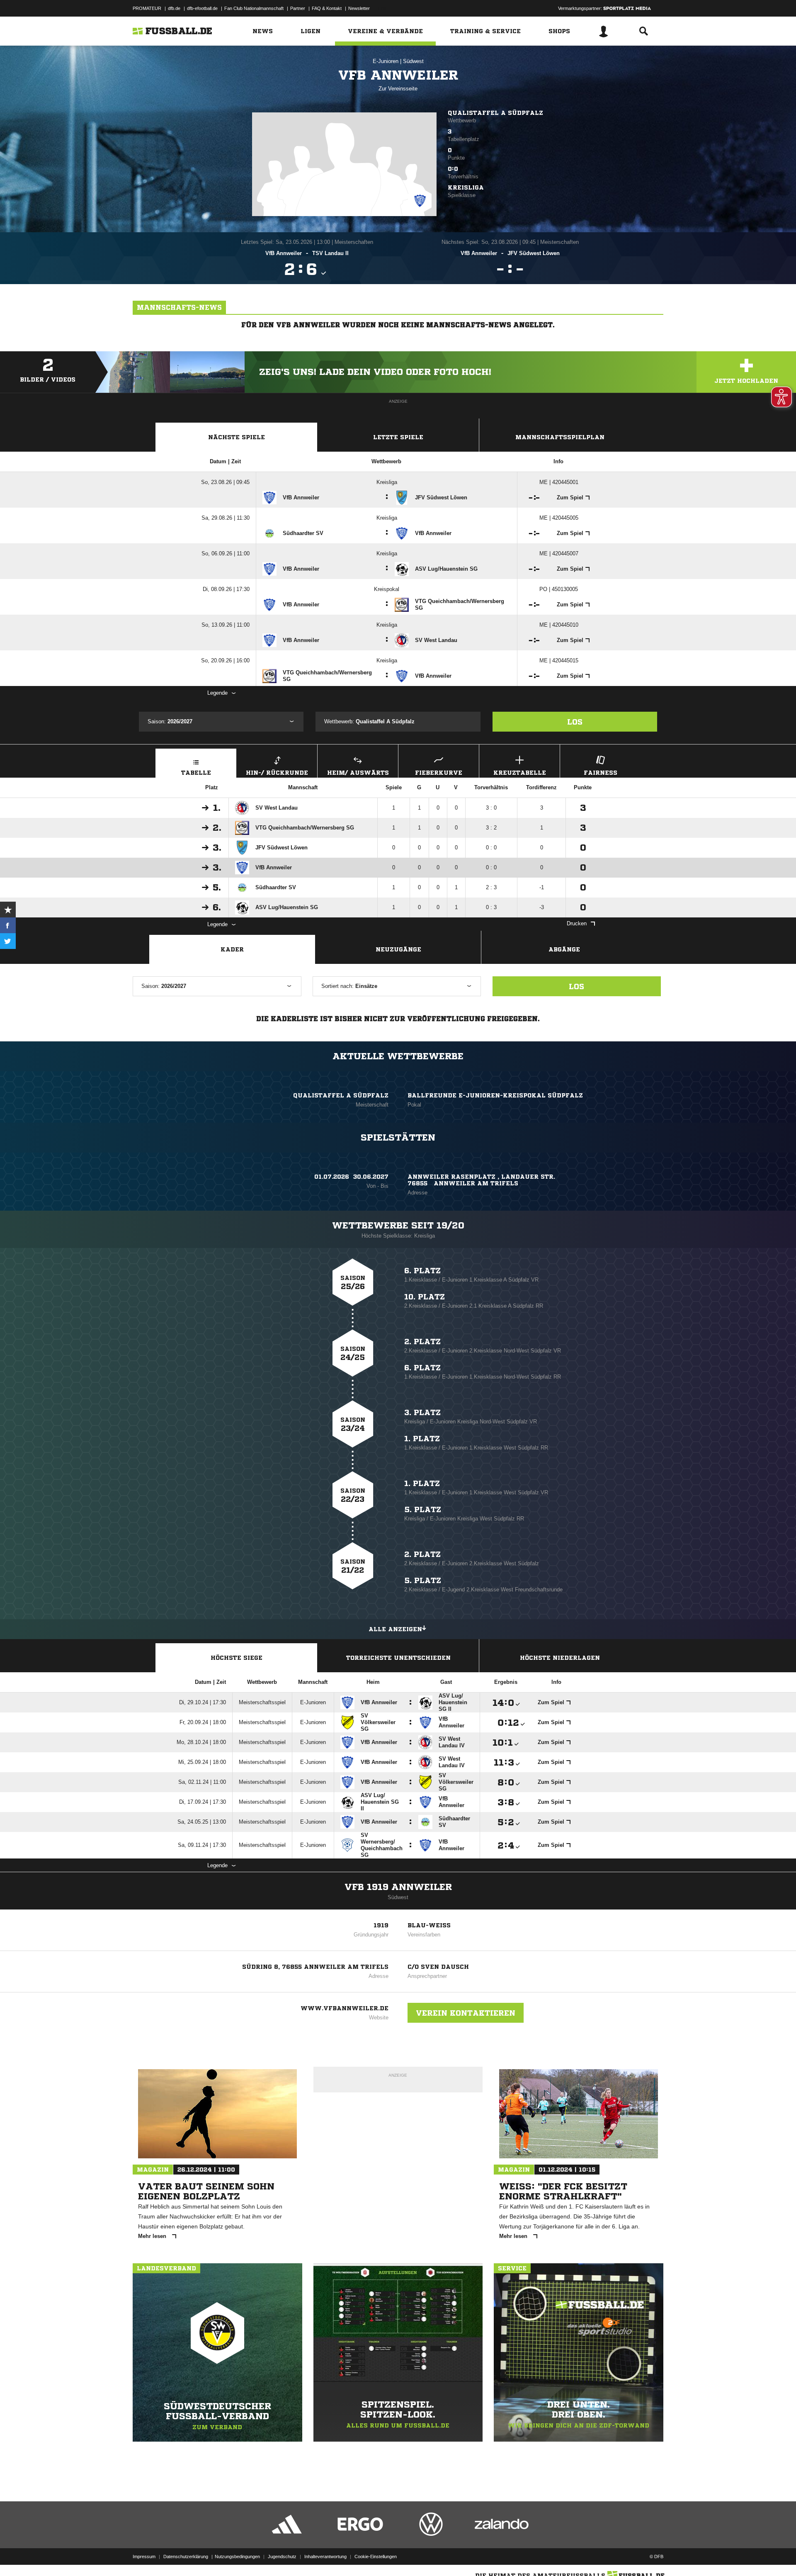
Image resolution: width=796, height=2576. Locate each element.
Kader (232, 949)
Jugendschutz (282, 2557)
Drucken (577, 923)
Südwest (413, 61)
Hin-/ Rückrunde (277, 773)
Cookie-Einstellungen (376, 2557)
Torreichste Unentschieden (398, 1658)
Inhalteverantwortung (325, 2557)
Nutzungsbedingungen (237, 2557)
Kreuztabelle (520, 773)
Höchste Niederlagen (560, 1658)
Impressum (144, 2557)
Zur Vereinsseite (398, 89)
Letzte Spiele (398, 437)
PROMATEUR (147, 8)
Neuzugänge (398, 949)
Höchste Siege (237, 1658)
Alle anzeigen (395, 1629)
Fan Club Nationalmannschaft (254, 8)
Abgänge (564, 949)
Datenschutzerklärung (186, 2557)
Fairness (601, 773)
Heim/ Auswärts (358, 773)
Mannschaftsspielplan (560, 437)
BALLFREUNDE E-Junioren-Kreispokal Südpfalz (495, 1095)
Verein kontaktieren (466, 2013)
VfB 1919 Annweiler (398, 1887)
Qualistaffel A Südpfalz (495, 113)
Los (575, 722)
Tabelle (196, 773)
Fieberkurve (439, 773)
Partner (298, 8)
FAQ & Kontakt (327, 8)
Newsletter (359, 8)
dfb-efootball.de (202, 8)
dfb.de (174, 8)
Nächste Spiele (237, 437)
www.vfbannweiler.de (345, 2008)
